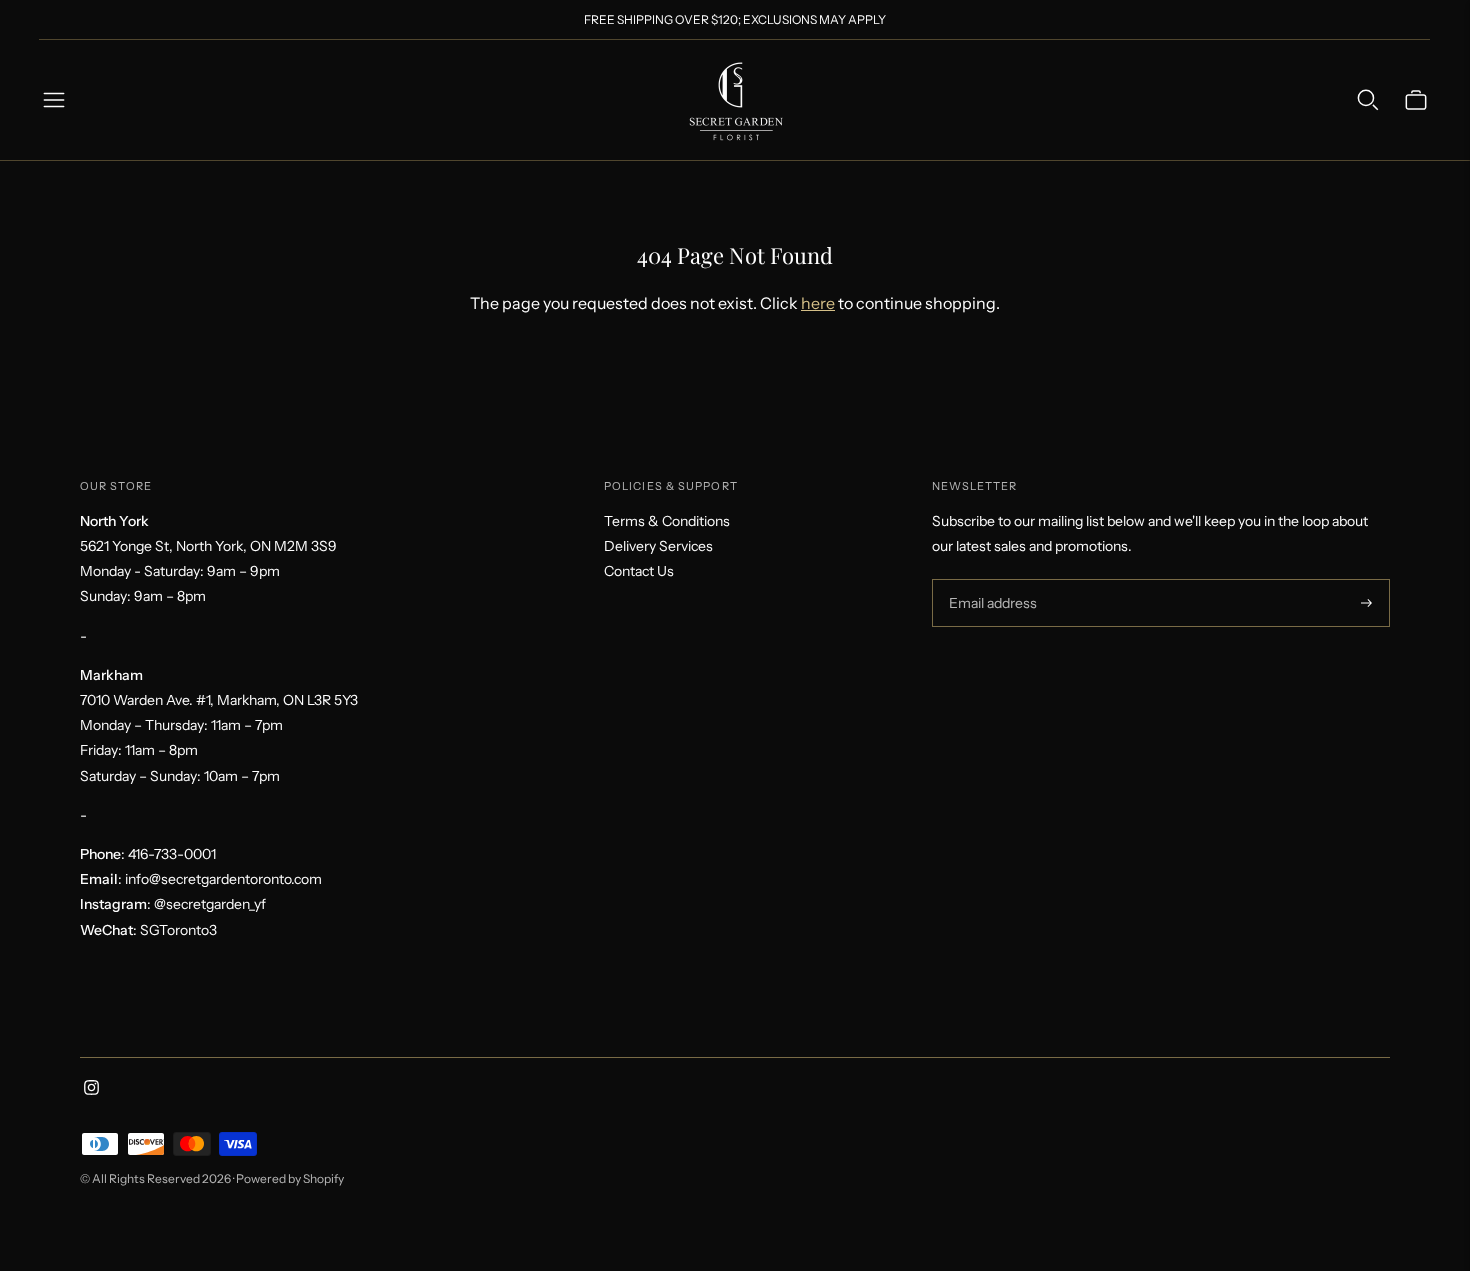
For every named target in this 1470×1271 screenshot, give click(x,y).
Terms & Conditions (667, 521)
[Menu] (54, 100)
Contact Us (639, 571)
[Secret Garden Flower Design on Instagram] (91, 1090)
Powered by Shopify (290, 1178)
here (818, 303)
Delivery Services (658, 546)
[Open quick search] (1368, 100)
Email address (990, 579)
